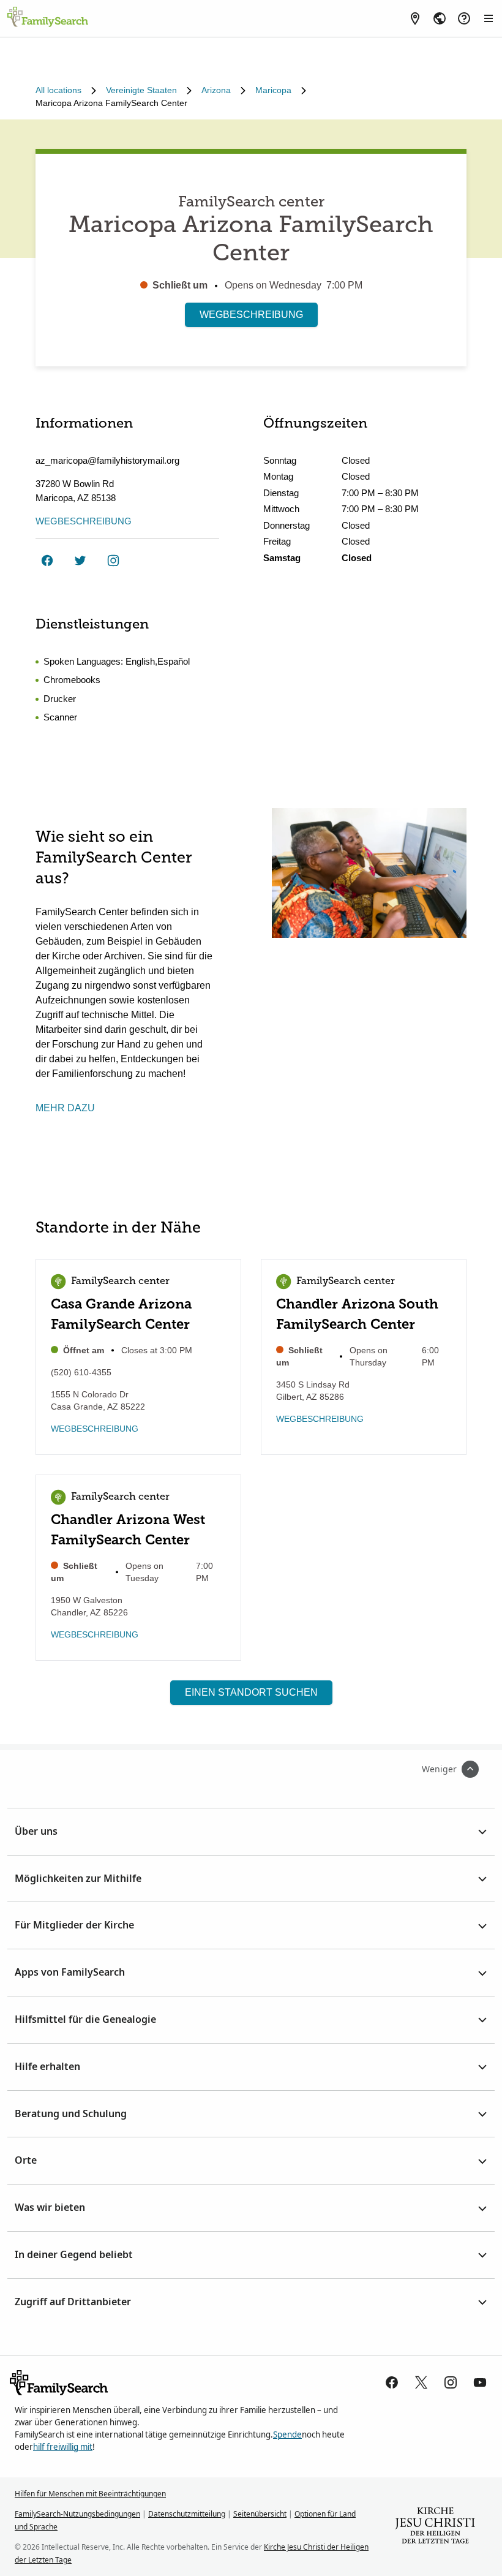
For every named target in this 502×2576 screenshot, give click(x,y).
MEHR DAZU (65, 1108)
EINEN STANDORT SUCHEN (251, 1692)
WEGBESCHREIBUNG (251, 315)
